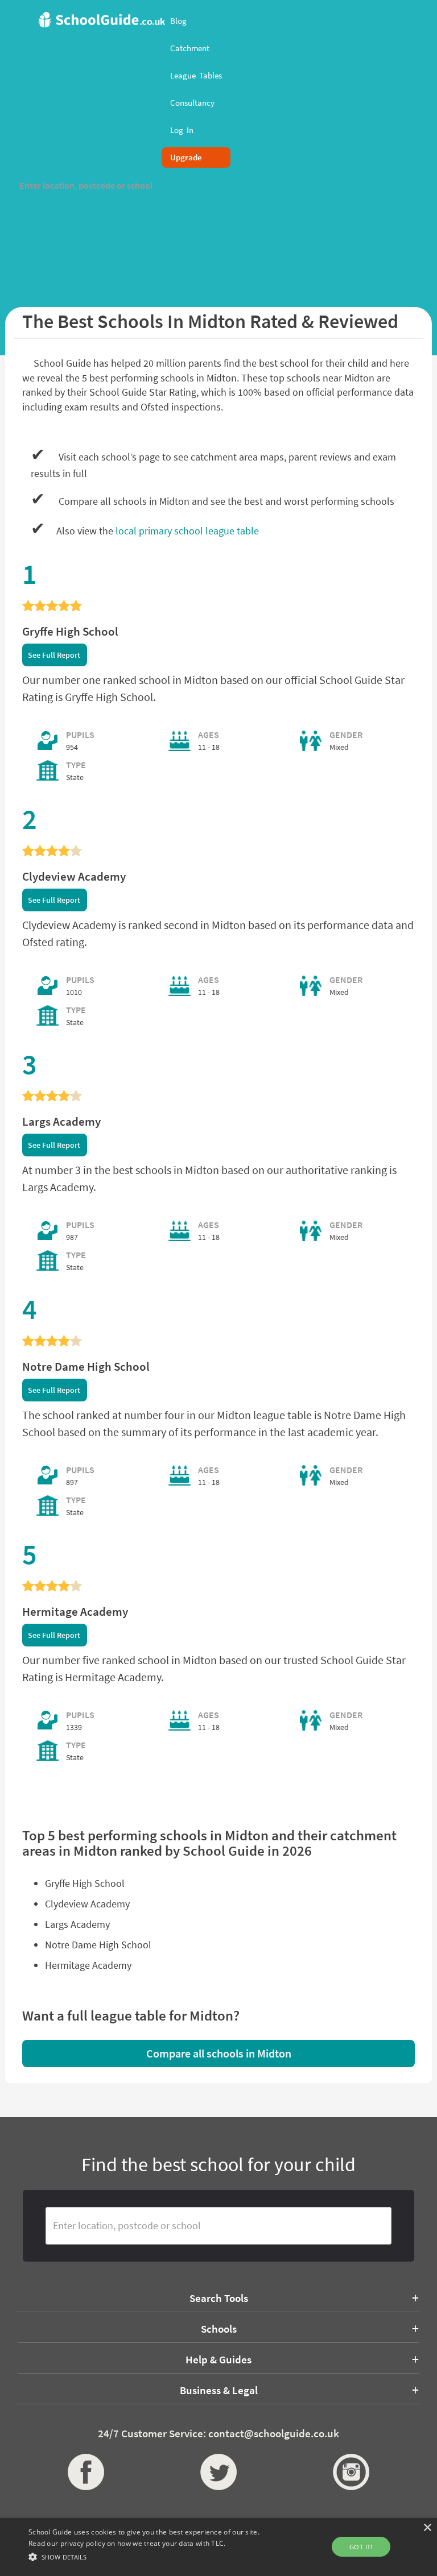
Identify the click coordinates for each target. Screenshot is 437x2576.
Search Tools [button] (219, 2298)
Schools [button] (219, 2329)
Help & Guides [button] (218, 2359)
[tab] (218, 2298)
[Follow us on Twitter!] (219, 2472)
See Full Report (54, 655)
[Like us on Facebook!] (86, 2472)
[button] (152, 2556)
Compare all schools (219, 2053)
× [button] (427, 2528)
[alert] (218, 2547)
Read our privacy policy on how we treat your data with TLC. (127, 2543)
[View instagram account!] (351, 2472)
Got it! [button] (361, 2547)
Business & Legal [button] (219, 2390)
